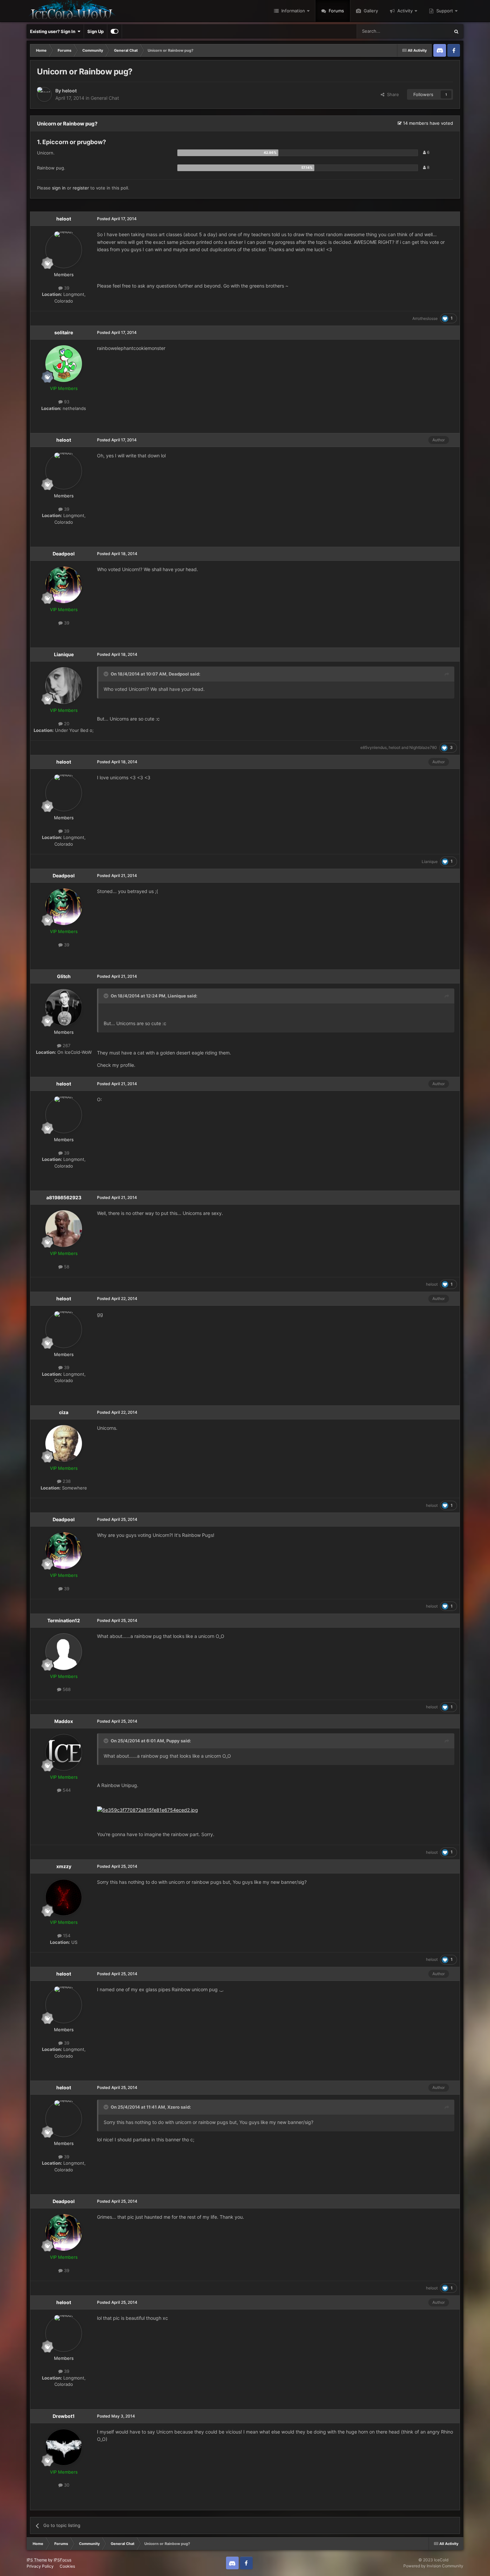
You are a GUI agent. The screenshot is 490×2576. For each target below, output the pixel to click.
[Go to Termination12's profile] (64, 1652)
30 (66, 2485)
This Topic (431, 31)
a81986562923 (64, 1197)
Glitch (64, 976)
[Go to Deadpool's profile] (64, 585)
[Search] (456, 31)
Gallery (370, 11)
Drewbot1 (64, 2416)
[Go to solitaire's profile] (64, 364)
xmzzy (64, 1866)
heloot (69, 91)
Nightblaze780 (423, 747)
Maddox (64, 1721)
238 (66, 1481)
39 (66, 288)
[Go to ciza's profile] (64, 1443)
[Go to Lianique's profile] (64, 686)
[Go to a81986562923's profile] (64, 1229)
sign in (59, 188)
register (81, 188)
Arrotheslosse (425, 318)
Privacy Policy (40, 2566)
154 (66, 1936)
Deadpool (64, 554)
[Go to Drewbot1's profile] (64, 2447)
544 (66, 1790)
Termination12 (64, 1620)
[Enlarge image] (147, 1810)
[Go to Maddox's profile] (64, 1752)
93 (66, 402)
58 (66, 1267)
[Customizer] (114, 31)
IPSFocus (62, 2560)
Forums (336, 11)
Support (444, 11)
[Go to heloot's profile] (44, 94)
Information (292, 11)
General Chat (105, 98)
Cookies (67, 2566)
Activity (404, 11)
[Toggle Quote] (107, 674)
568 (66, 1689)
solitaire (64, 332)
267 (66, 1045)
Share (392, 94)
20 (66, 724)
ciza (64, 1412)
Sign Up (95, 31)
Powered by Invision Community (433, 2566)
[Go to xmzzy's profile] (64, 1897)
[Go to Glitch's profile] (64, 1007)
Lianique (64, 654)
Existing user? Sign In (54, 31)
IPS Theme (37, 2560)
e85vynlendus (373, 747)
